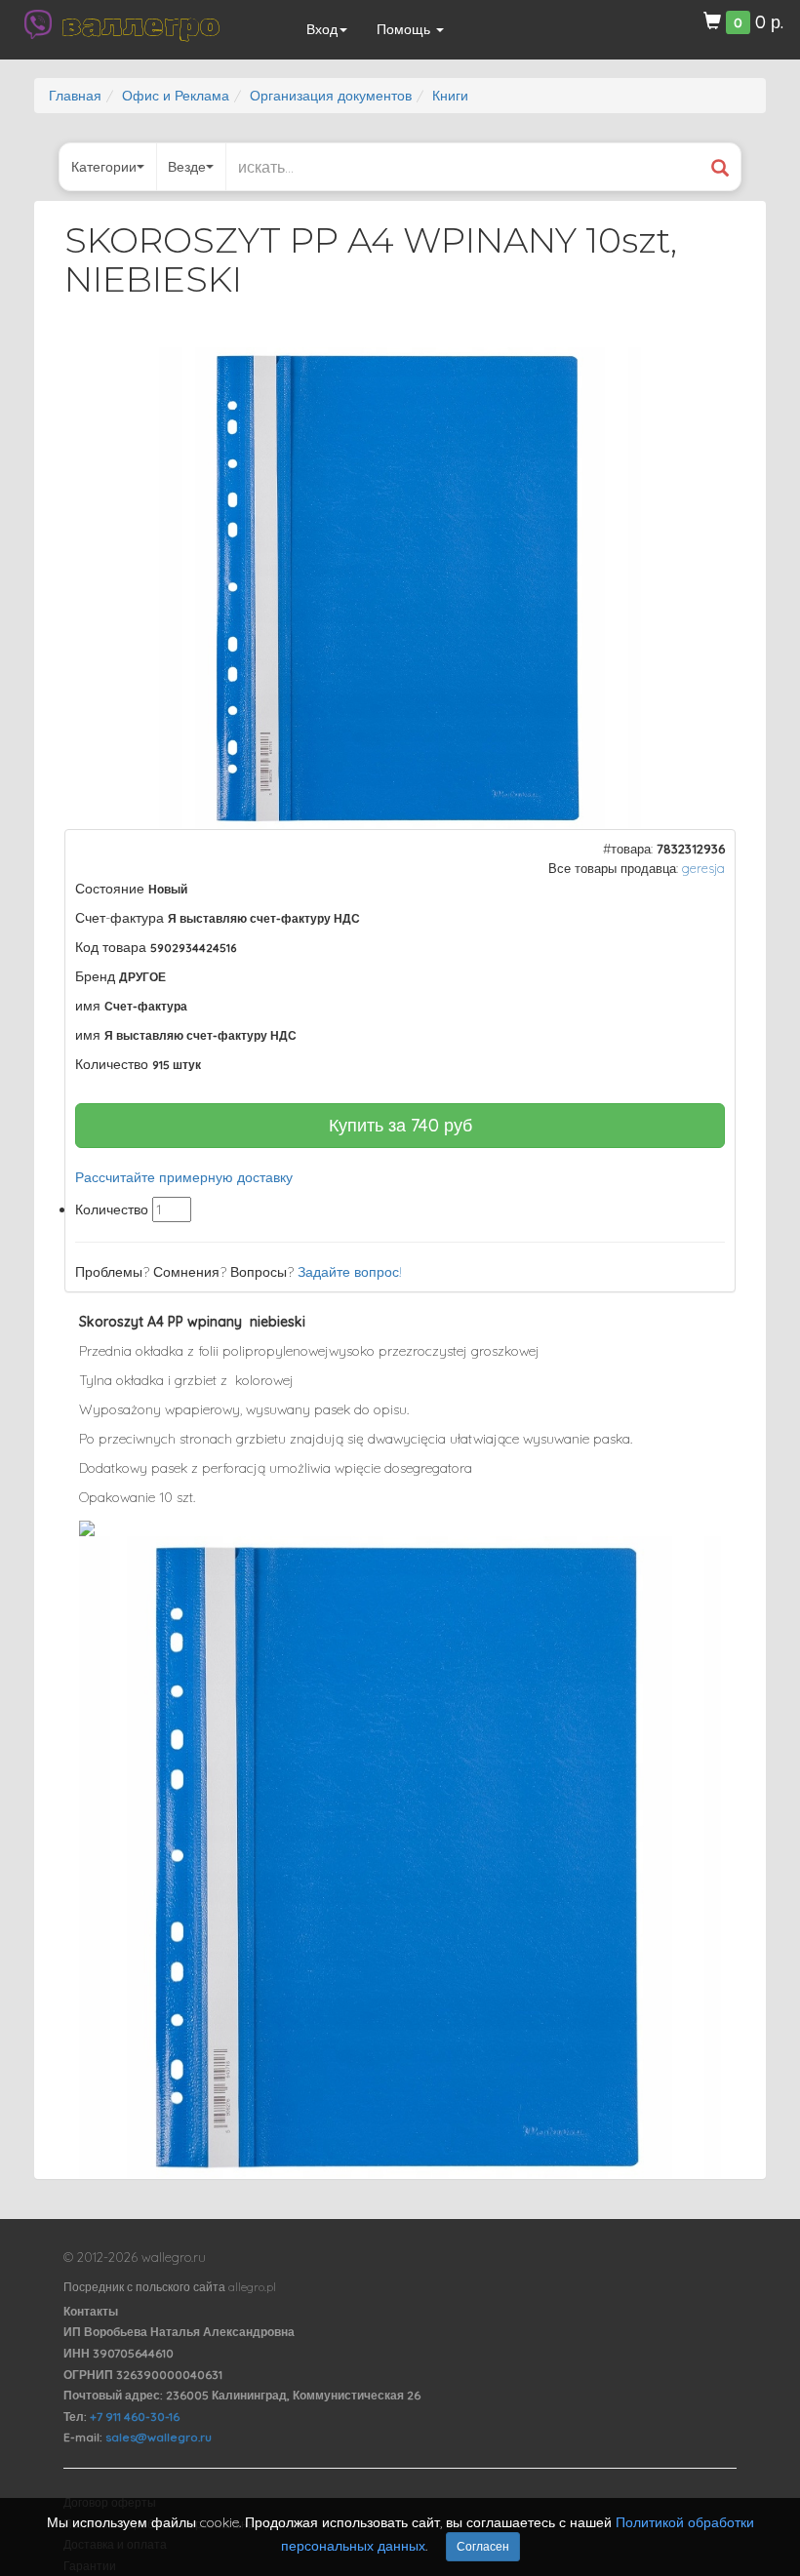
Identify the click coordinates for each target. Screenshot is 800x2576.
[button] (703, 365)
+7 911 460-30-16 (135, 2417)
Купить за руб (400, 1125)
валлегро (140, 24)
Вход (322, 29)
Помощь (405, 29)
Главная (75, 96)
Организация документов (331, 96)
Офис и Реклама (176, 96)
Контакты (91, 2311)
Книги (450, 96)
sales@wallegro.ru (159, 2437)
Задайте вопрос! (350, 1272)
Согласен (483, 2546)
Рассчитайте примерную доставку (184, 1177)
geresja (703, 868)
